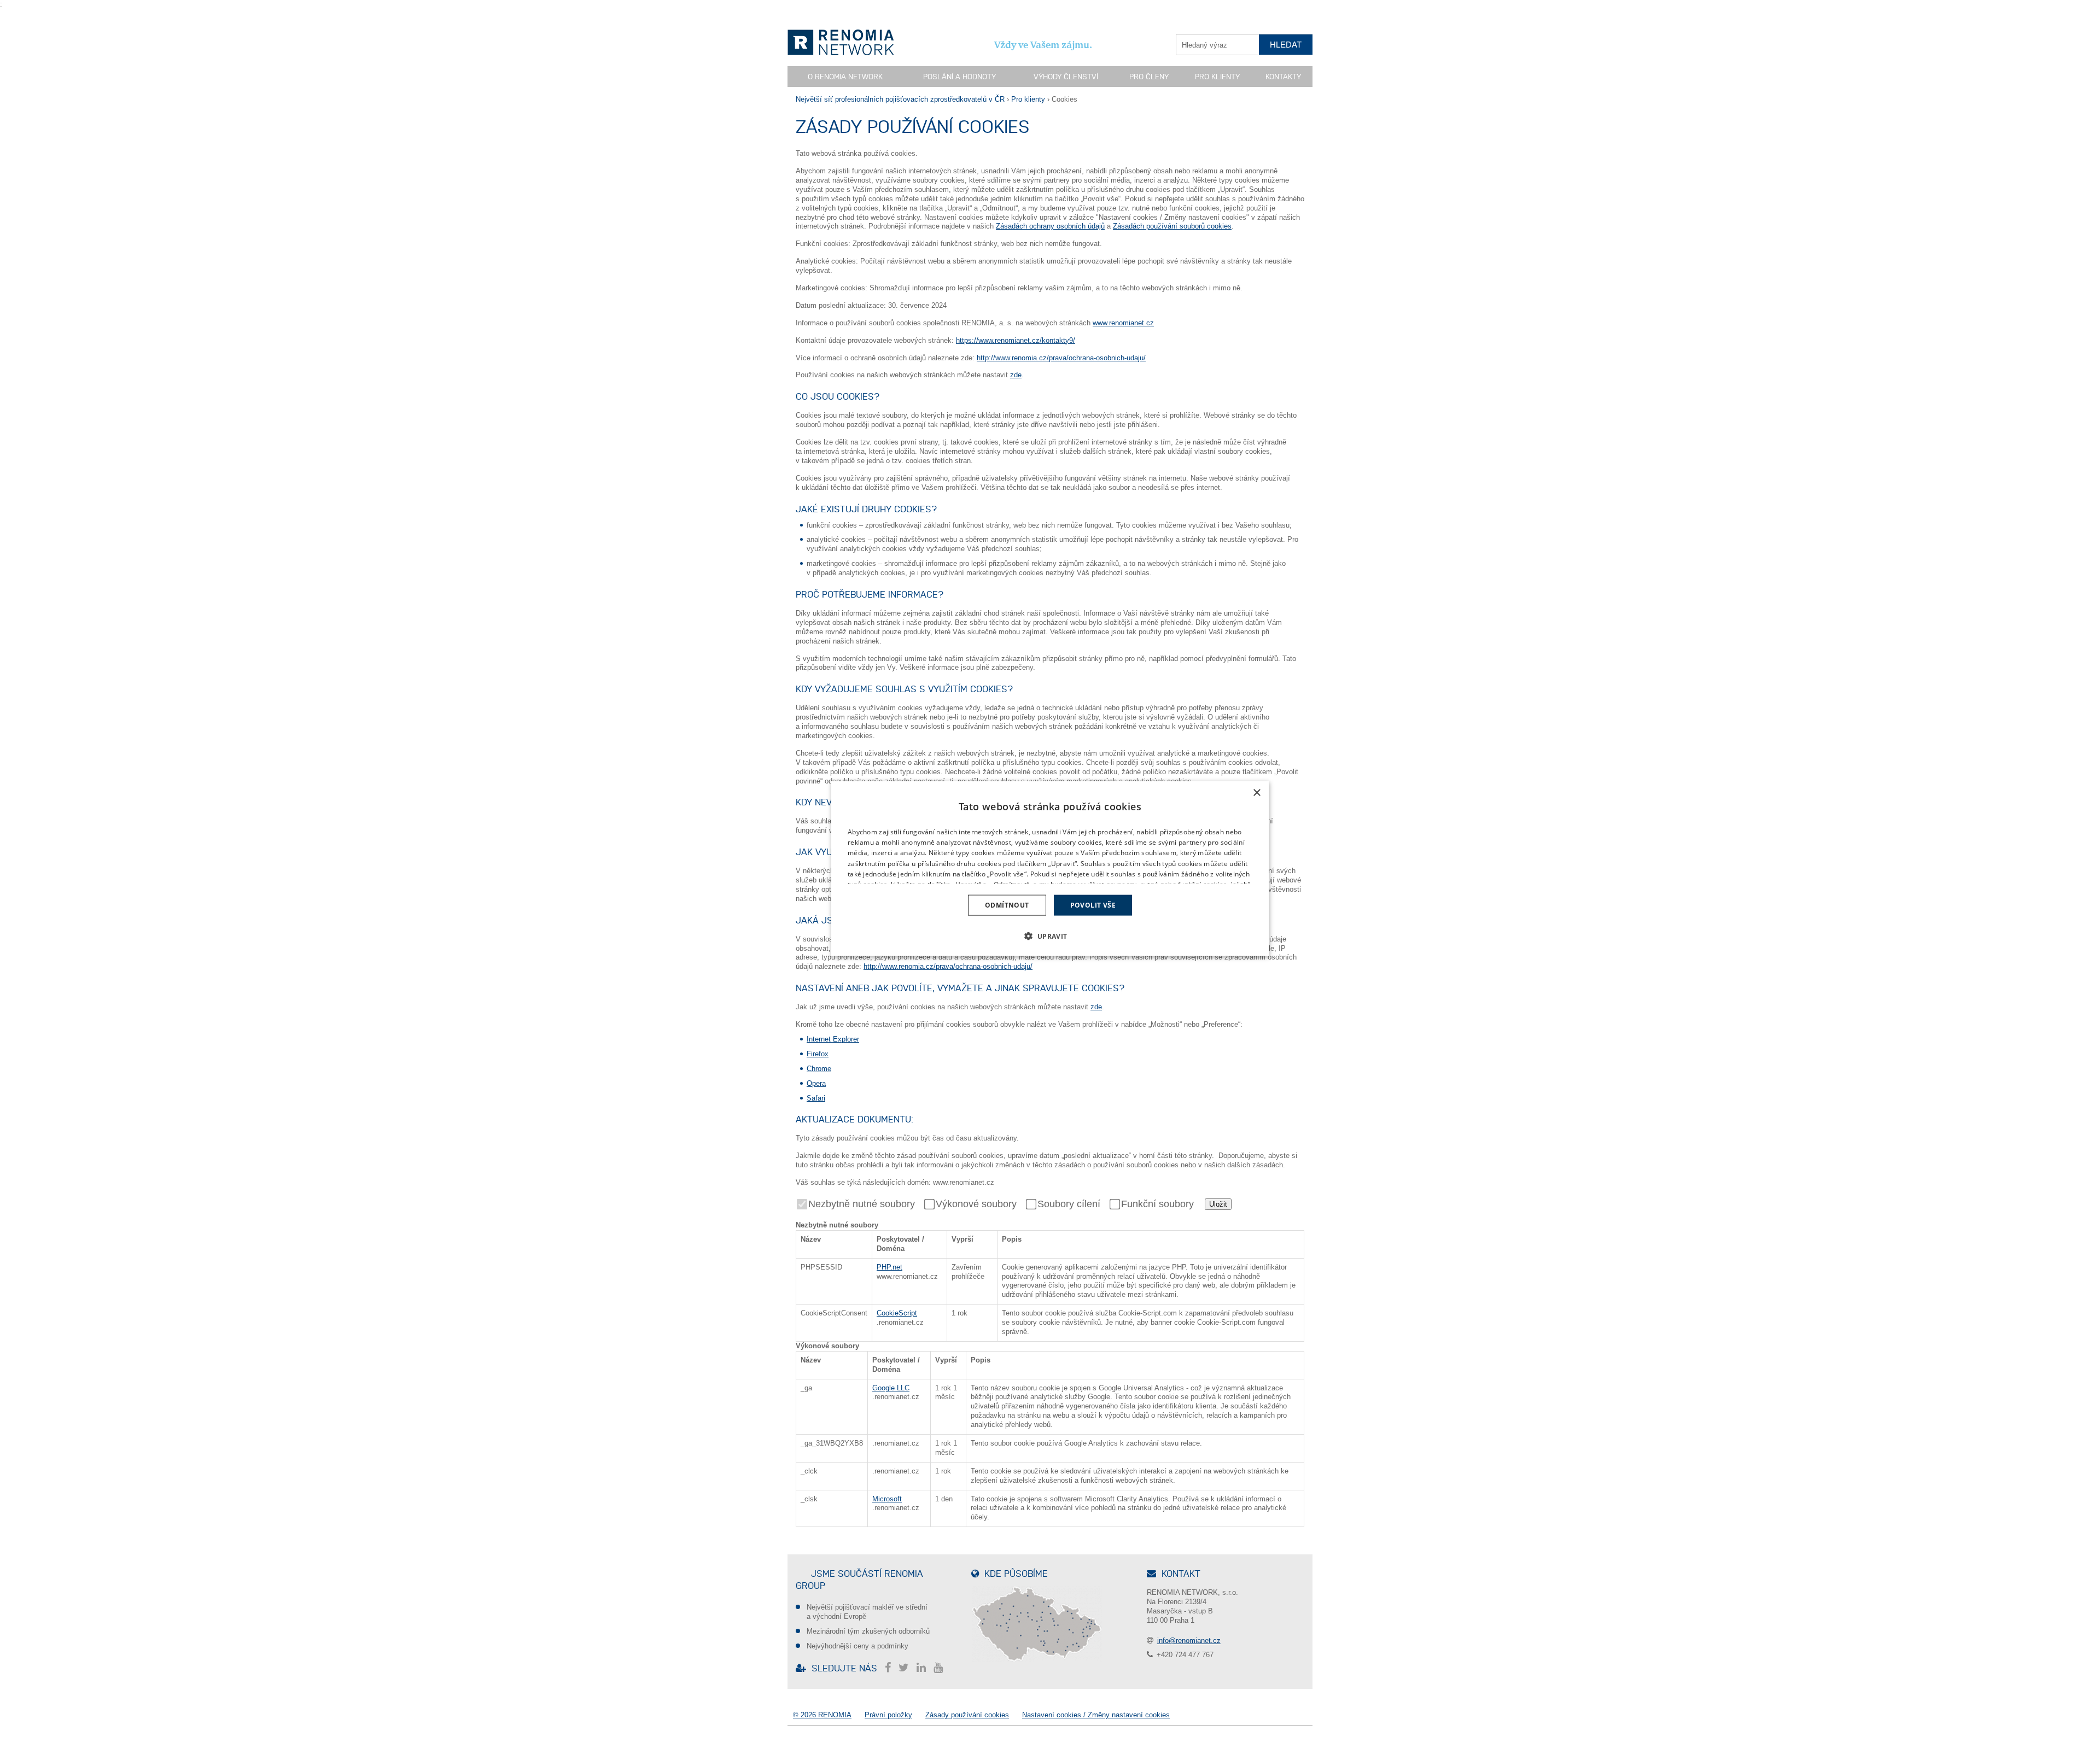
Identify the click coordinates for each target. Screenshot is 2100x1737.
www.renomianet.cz (1123, 323)
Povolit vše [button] (1093, 905)
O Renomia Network (845, 77)
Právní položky (888, 1715)
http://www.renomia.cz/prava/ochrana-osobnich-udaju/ (1061, 358)
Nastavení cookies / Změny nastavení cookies (1096, 1715)
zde (1016, 375)
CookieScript (897, 1313)
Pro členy (1149, 77)
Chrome (819, 1069)
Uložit (1218, 1204)
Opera (816, 1083)
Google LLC (891, 1388)
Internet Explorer (833, 1039)
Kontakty (1283, 77)
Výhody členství (1066, 77)
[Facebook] (891, 1668)
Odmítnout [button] (1007, 905)
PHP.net (889, 1267)
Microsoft (887, 1499)
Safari (816, 1098)
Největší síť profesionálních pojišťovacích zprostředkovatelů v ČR (900, 99)
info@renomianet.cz (1189, 1640)
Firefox (818, 1054)
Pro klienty (1217, 77)
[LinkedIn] (924, 1668)
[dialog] (1050, 868)
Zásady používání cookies (967, 1715)
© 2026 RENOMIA (822, 1715)
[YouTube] (941, 1668)
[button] (1050, 936)
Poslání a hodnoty (959, 77)
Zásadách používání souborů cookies (1172, 226)
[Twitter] (906, 1668)
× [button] (1256, 793)
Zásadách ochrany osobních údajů (1050, 226)
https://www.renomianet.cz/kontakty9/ (1016, 340)
